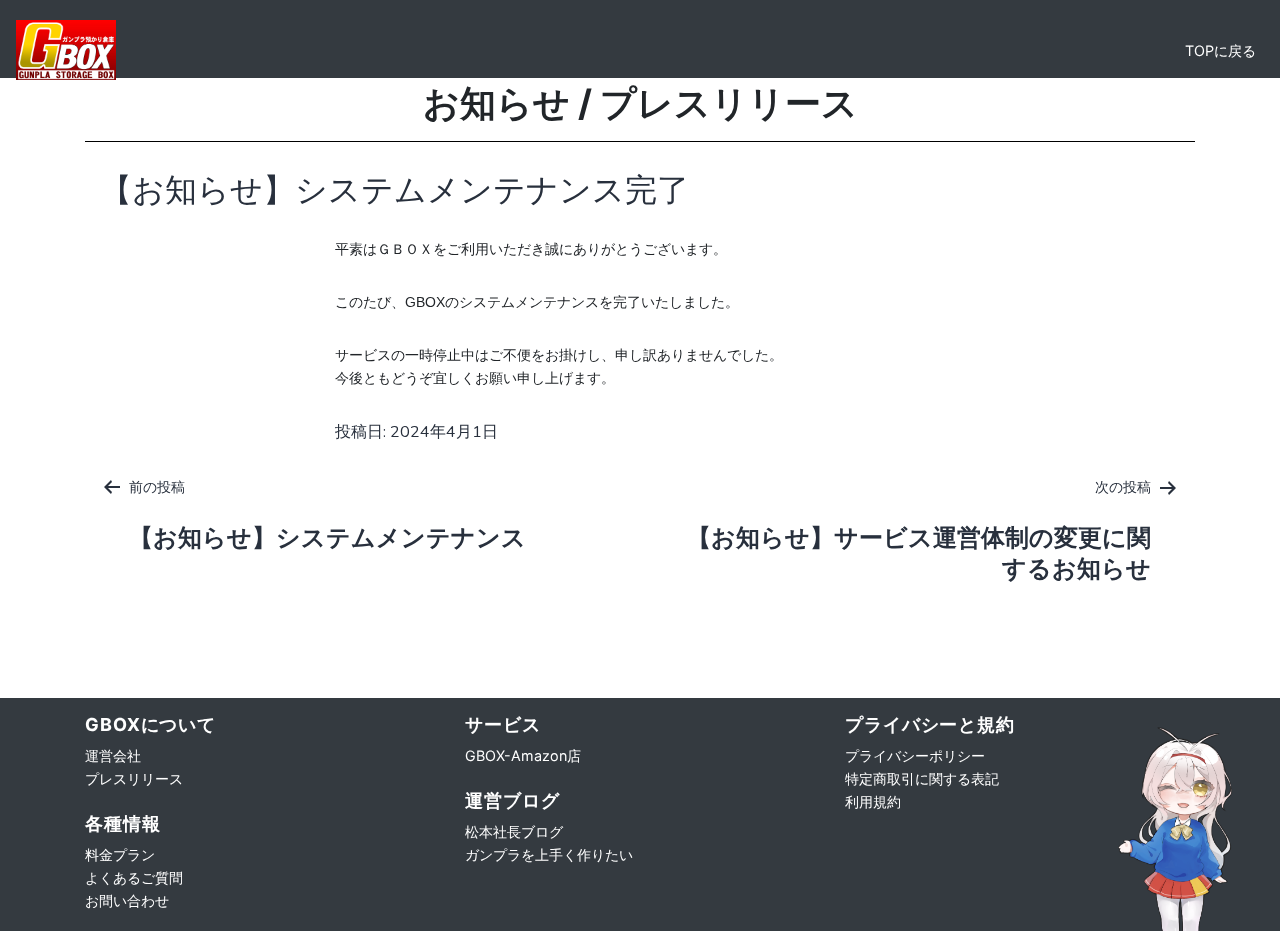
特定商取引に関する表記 (922, 778)
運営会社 (113, 755)
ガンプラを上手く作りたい (549, 854)
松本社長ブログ (514, 831)
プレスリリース (134, 778)
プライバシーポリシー (915, 755)
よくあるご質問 (134, 877)
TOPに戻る (1220, 50)
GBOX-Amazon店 (523, 755)
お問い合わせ (127, 900)
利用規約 (873, 801)
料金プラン (120, 854)
